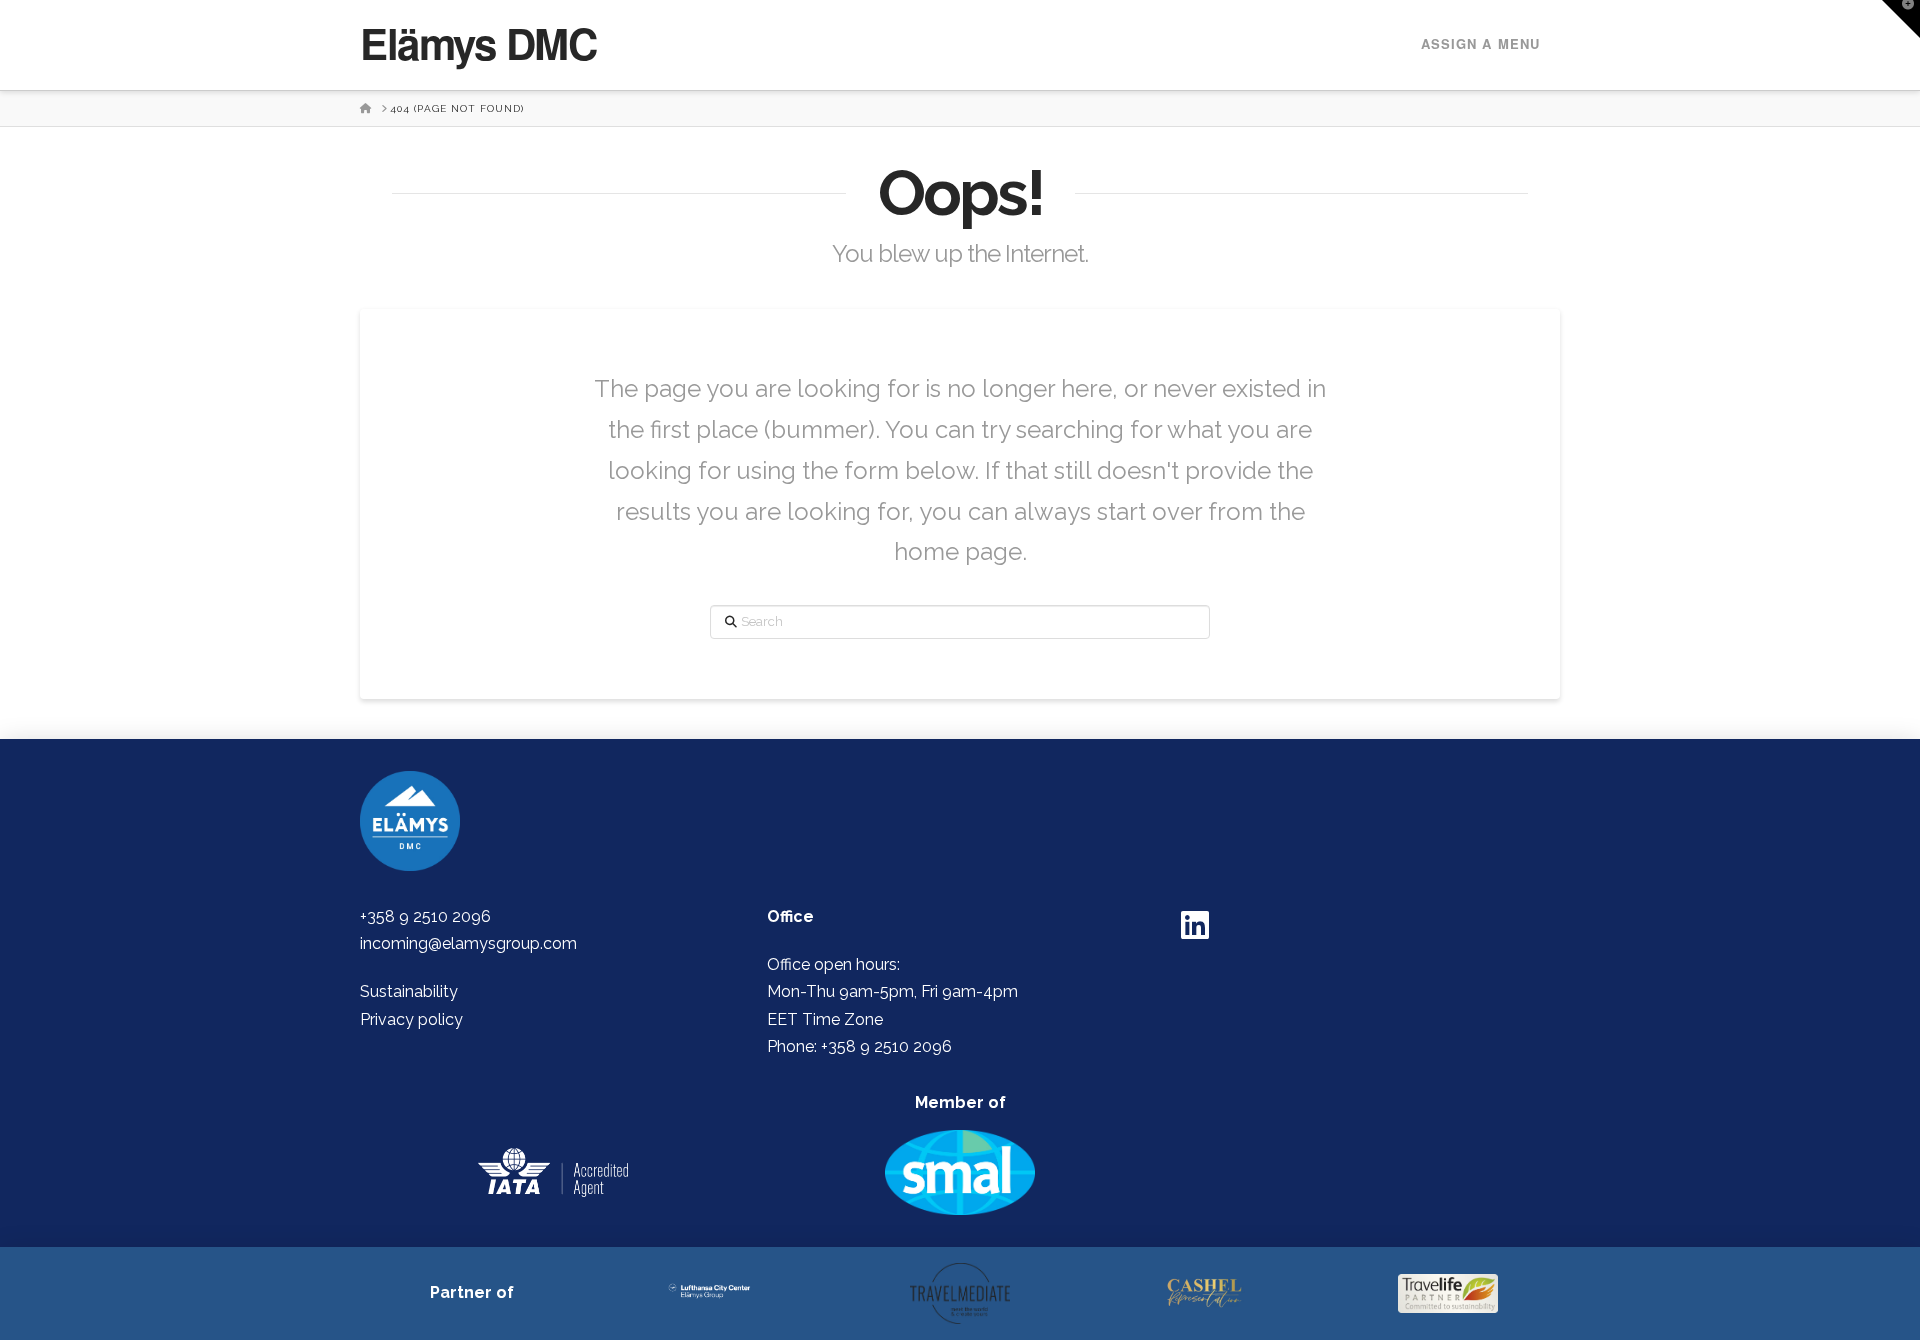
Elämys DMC (478, 43)
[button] (1901, 19)
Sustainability (409, 991)
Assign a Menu (1480, 43)
